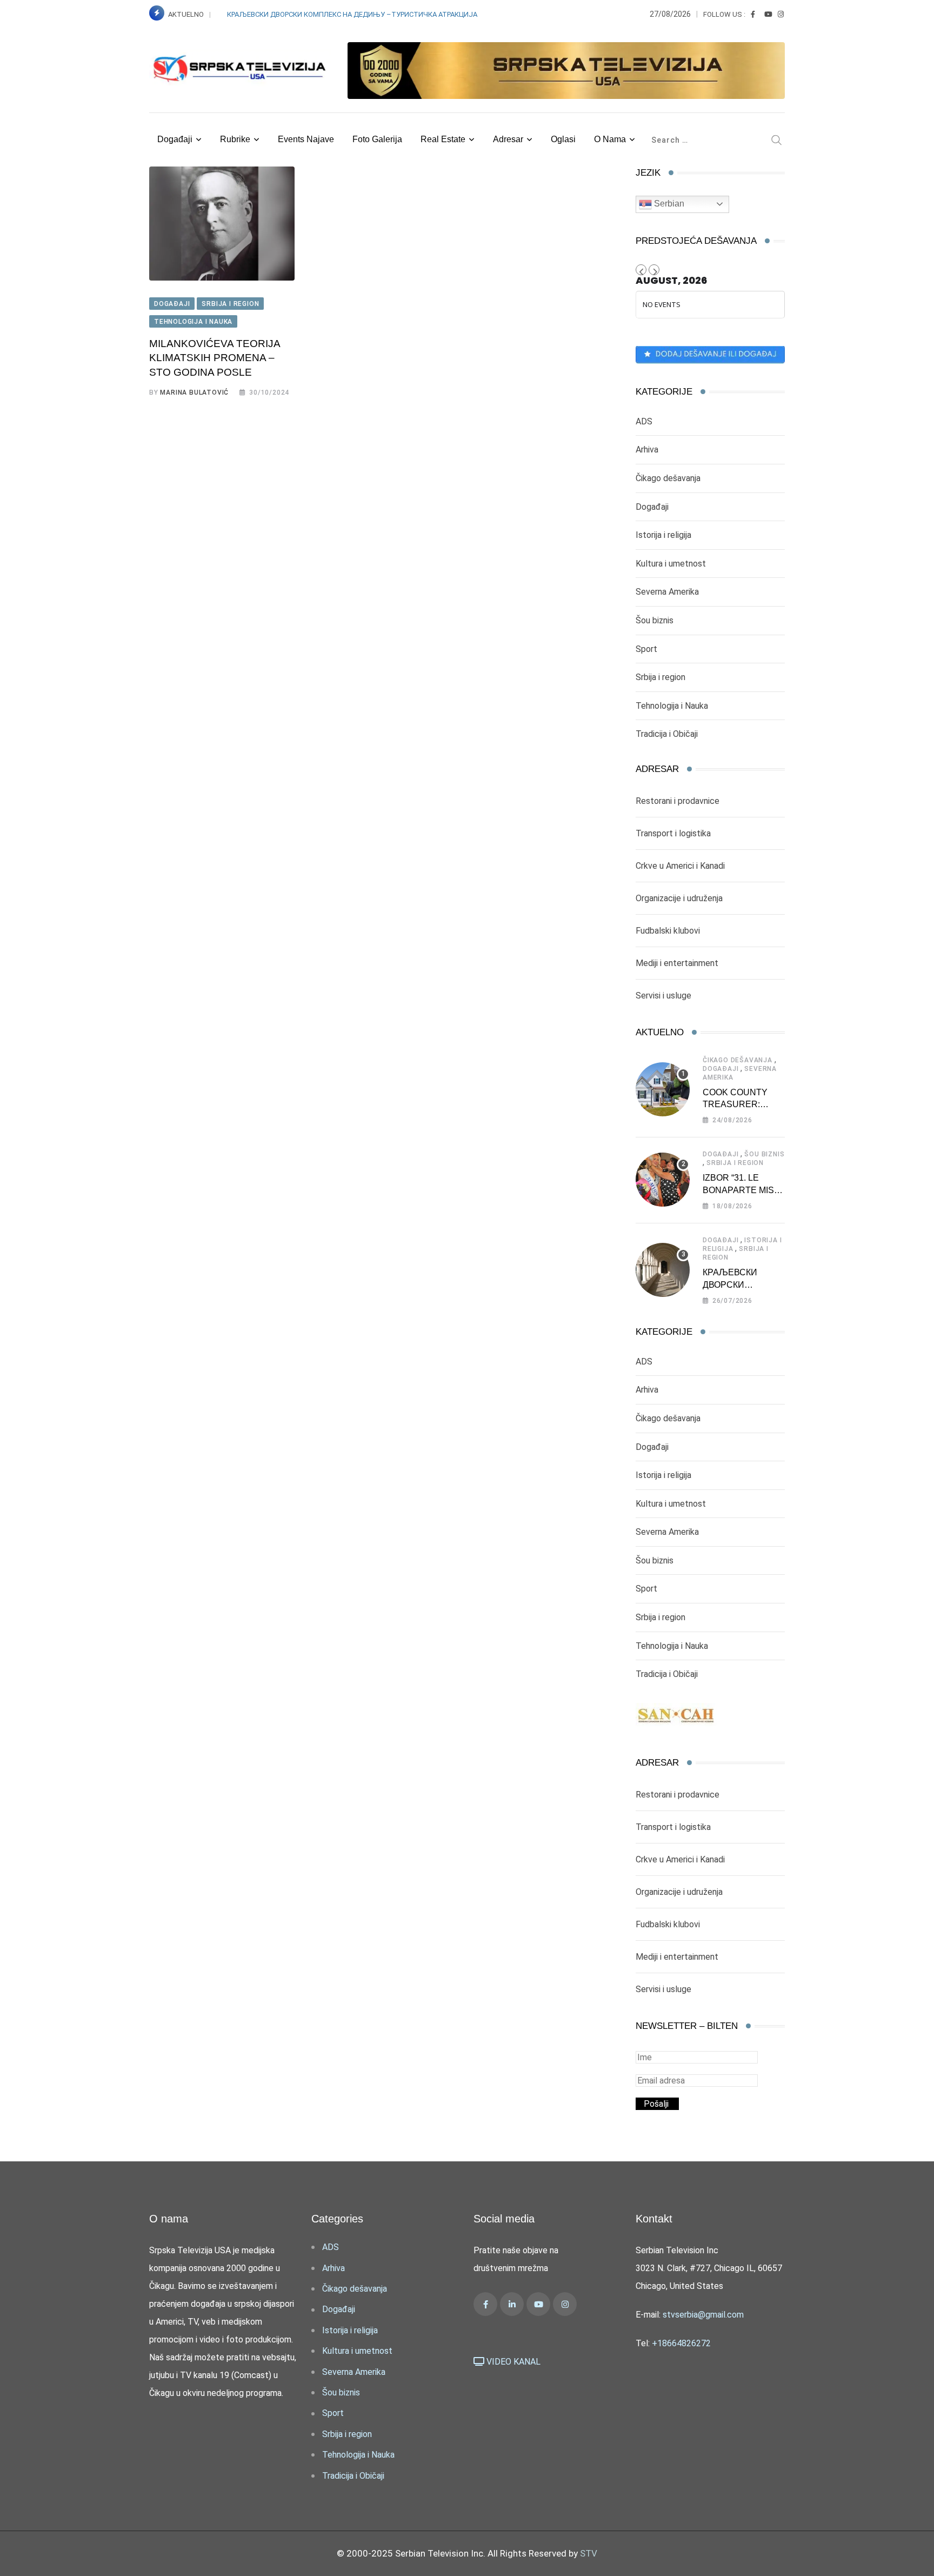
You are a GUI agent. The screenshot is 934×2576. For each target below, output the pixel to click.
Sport (646, 649)
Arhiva (647, 450)
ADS (644, 421)
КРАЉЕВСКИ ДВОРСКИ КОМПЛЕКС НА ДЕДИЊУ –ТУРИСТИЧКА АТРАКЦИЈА (353, 14)
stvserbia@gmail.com (703, 2315)
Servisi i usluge (663, 996)
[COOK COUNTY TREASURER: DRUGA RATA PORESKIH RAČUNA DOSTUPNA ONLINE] (663, 1089)
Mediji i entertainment (677, 963)
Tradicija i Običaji (667, 734)
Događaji (175, 139)
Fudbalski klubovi (668, 931)
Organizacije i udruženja (679, 898)
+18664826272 (681, 2343)
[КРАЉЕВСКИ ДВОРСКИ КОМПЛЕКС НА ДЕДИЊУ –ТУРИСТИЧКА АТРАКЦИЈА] (663, 1270)
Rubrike (235, 139)
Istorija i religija (663, 535)
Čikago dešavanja (668, 478)
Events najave (306, 139)
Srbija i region (661, 677)
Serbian (668, 204)
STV (589, 2553)
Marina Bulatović (194, 392)
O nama (610, 139)
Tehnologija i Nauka (672, 706)
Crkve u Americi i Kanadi (680, 866)
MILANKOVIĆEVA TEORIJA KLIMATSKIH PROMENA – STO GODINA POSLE (215, 358)
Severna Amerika (667, 592)
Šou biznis (655, 620)
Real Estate (443, 139)
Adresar (508, 139)
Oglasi (563, 139)
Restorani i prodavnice (678, 801)
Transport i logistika (673, 833)
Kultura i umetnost (671, 564)
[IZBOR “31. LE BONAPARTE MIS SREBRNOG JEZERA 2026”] (663, 1180)
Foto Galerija (377, 139)
